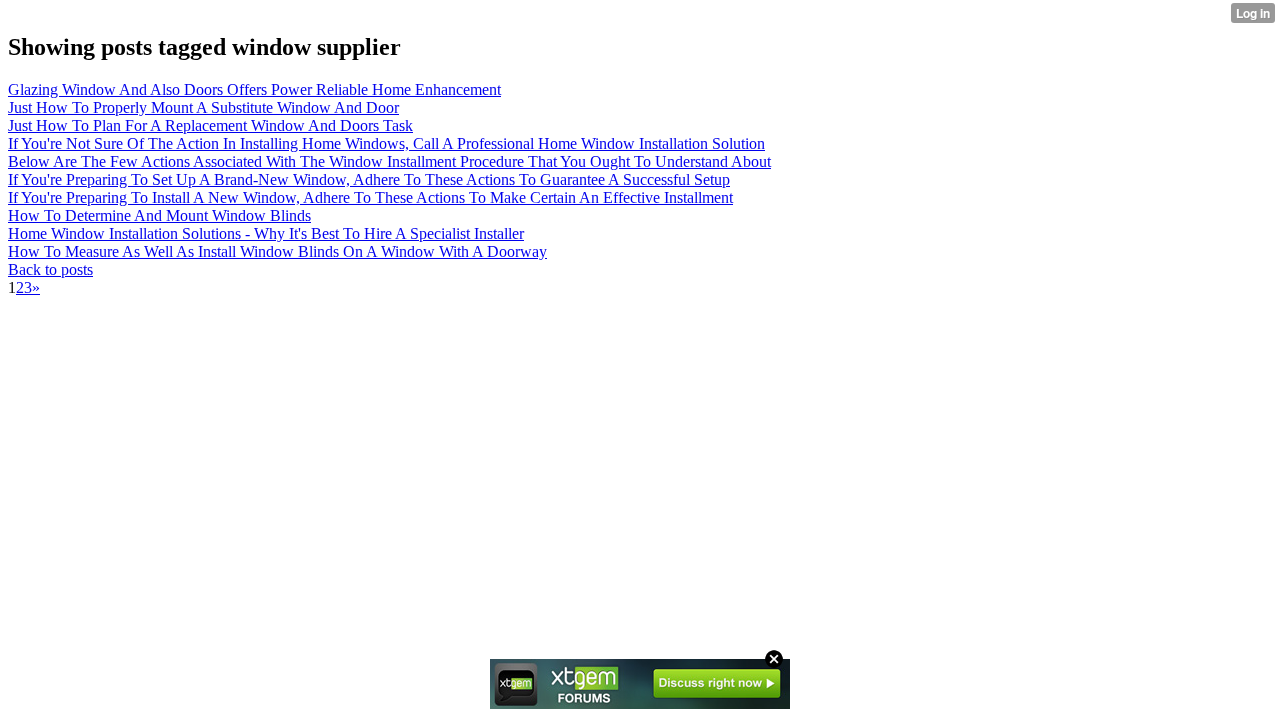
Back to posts (50, 269)
